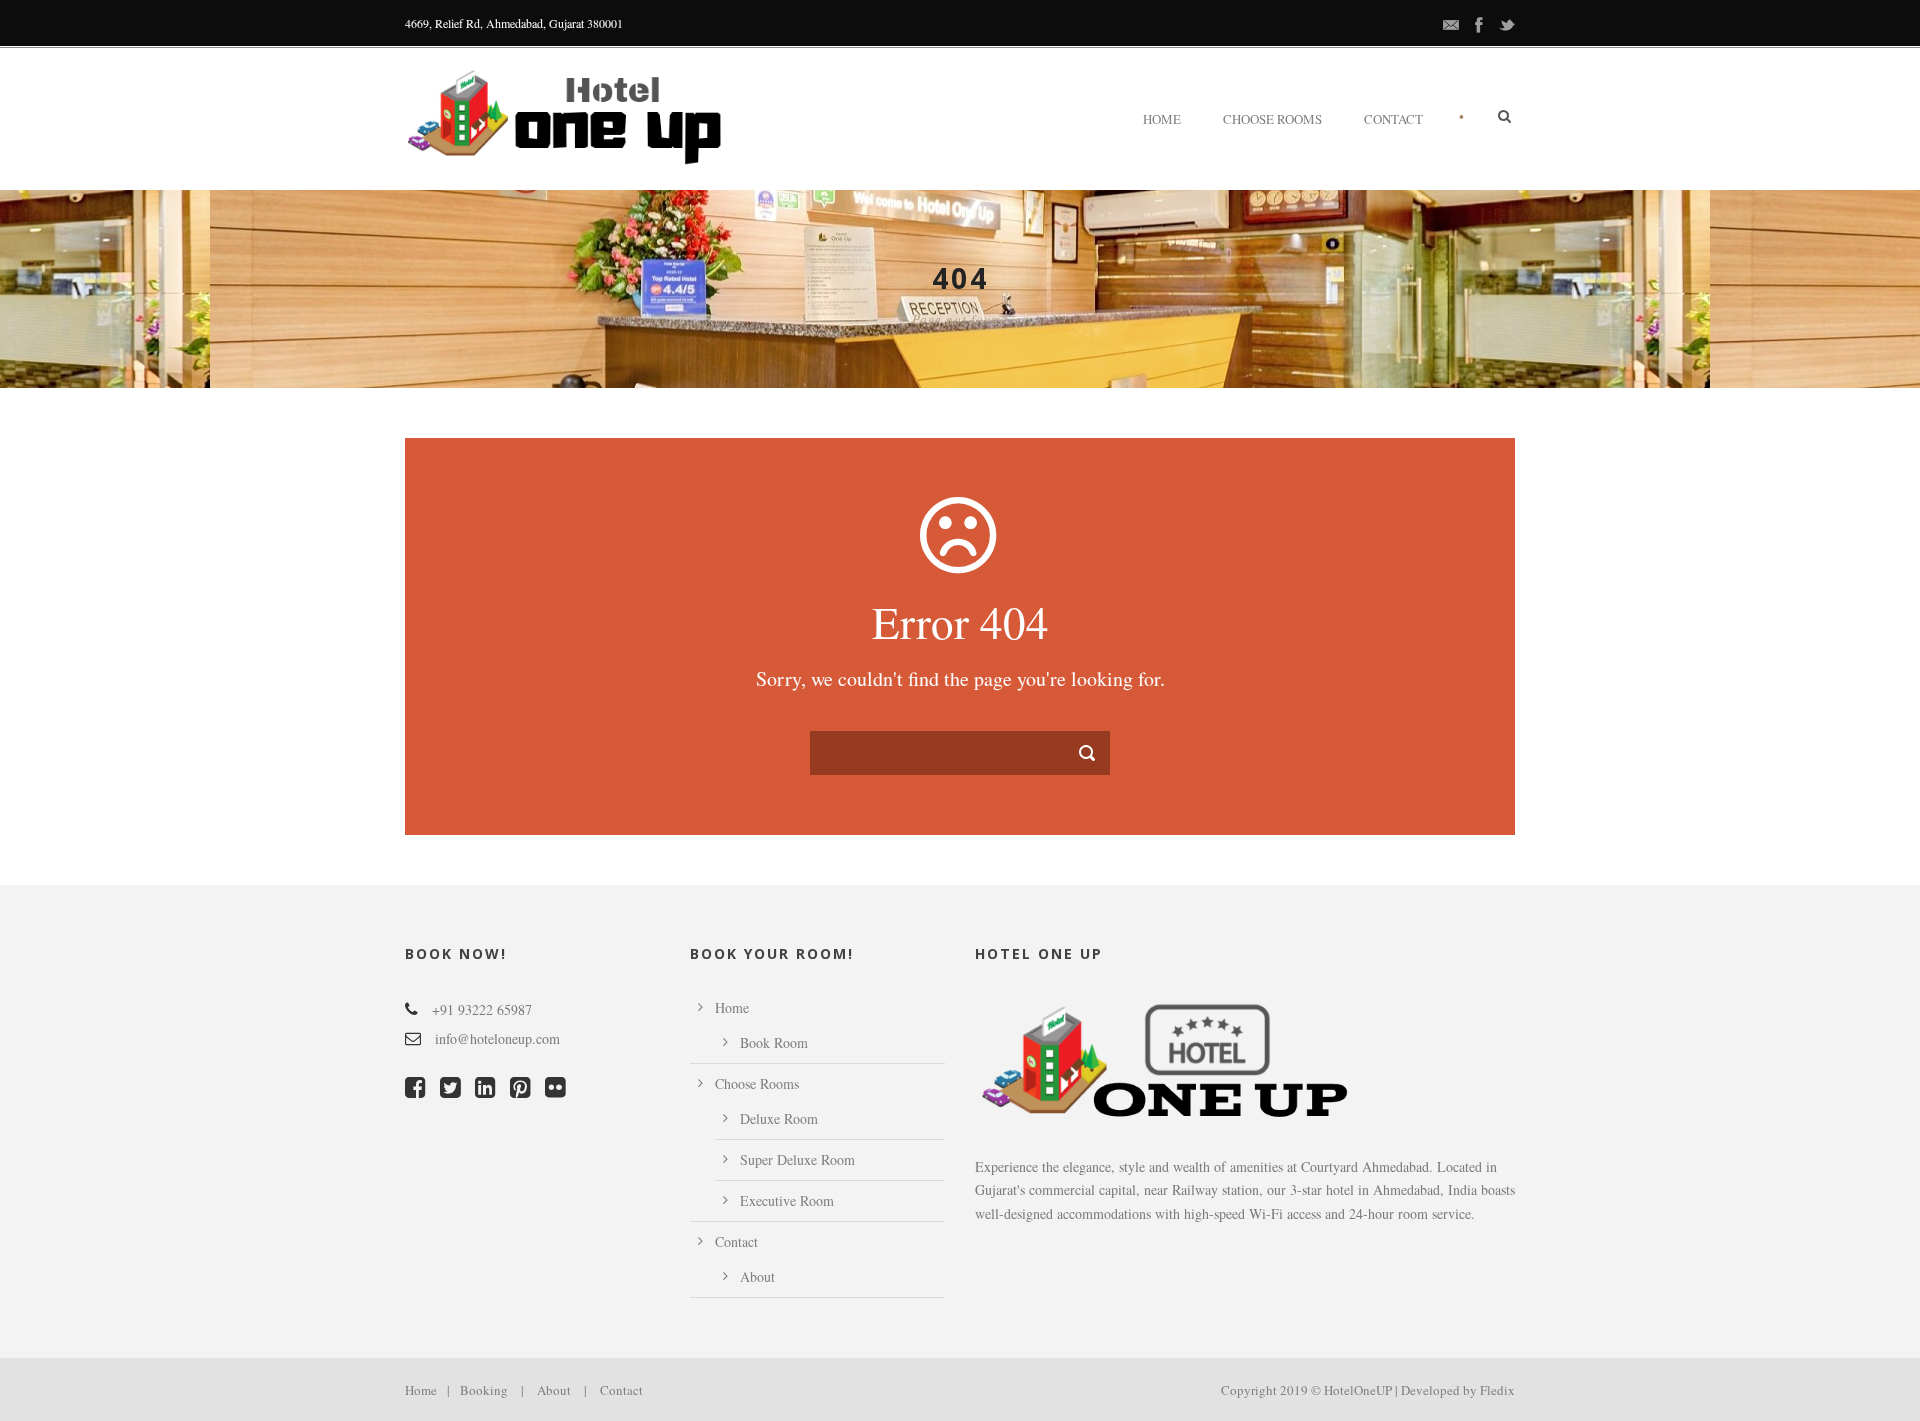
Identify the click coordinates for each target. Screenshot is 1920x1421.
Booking (484, 1390)
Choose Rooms (1272, 119)
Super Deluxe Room (797, 1159)
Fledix (1497, 1390)
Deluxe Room (779, 1118)
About (757, 1276)
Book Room (774, 1042)
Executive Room (787, 1200)
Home (1162, 119)
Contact (1393, 119)
